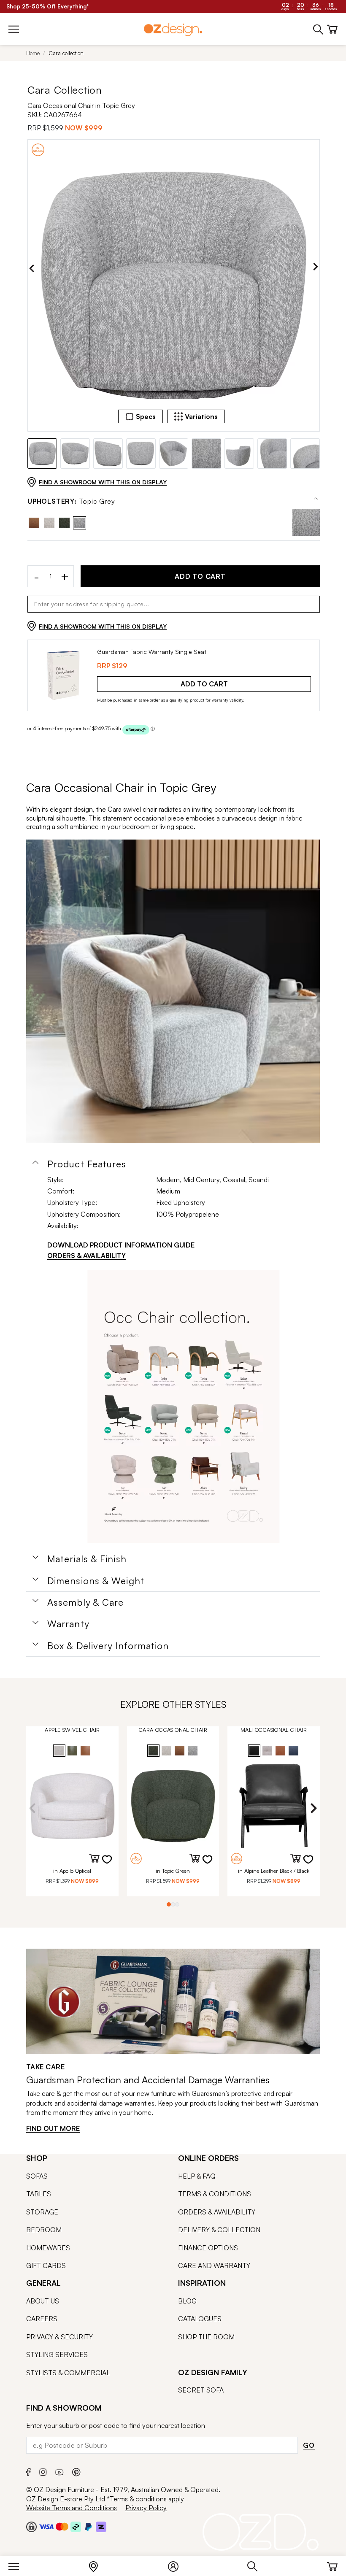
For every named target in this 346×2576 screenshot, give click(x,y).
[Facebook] (28, 2471)
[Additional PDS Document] (184, 1407)
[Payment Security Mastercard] (62, 2527)
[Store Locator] (98, 2565)
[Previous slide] (32, 268)
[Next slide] (316, 268)
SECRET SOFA (201, 2390)
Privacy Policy (146, 2508)
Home (33, 53)
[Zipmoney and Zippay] (101, 2527)
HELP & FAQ (197, 2176)
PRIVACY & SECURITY (59, 2337)
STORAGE (42, 2212)
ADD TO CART (200, 576)
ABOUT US (43, 2301)
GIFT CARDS (46, 2265)
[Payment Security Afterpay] (76, 2527)
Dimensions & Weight (96, 1581)
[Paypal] (88, 2527)
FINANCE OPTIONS (208, 2248)
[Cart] (332, 2565)
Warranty (68, 1624)
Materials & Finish (87, 1559)
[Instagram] (43, 2471)
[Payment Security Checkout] (31, 2527)
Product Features (87, 1164)
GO (309, 2445)
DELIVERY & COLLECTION (219, 2230)
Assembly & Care (86, 1602)
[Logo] (173, 29)
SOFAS (37, 2176)
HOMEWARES (48, 2248)
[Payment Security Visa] (46, 2526)
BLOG (187, 2301)
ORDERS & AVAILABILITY (86, 1256)
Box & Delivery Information (108, 1646)
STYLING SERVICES (57, 2355)
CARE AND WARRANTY (214, 2265)
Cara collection (66, 53)
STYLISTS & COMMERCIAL (68, 2373)
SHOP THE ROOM (206, 2337)
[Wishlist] (112, 1865)
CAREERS (42, 2319)
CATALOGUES (200, 2319)
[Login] (177, 2565)
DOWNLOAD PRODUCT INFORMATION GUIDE (121, 1245)
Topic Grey (71, 501)
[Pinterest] (76, 2471)
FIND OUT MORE (53, 2128)
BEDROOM (44, 2230)
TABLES (39, 2194)
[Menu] (18, 2565)
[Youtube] (59, 2471)
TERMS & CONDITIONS (215, 2194)
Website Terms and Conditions (72, 2508)
